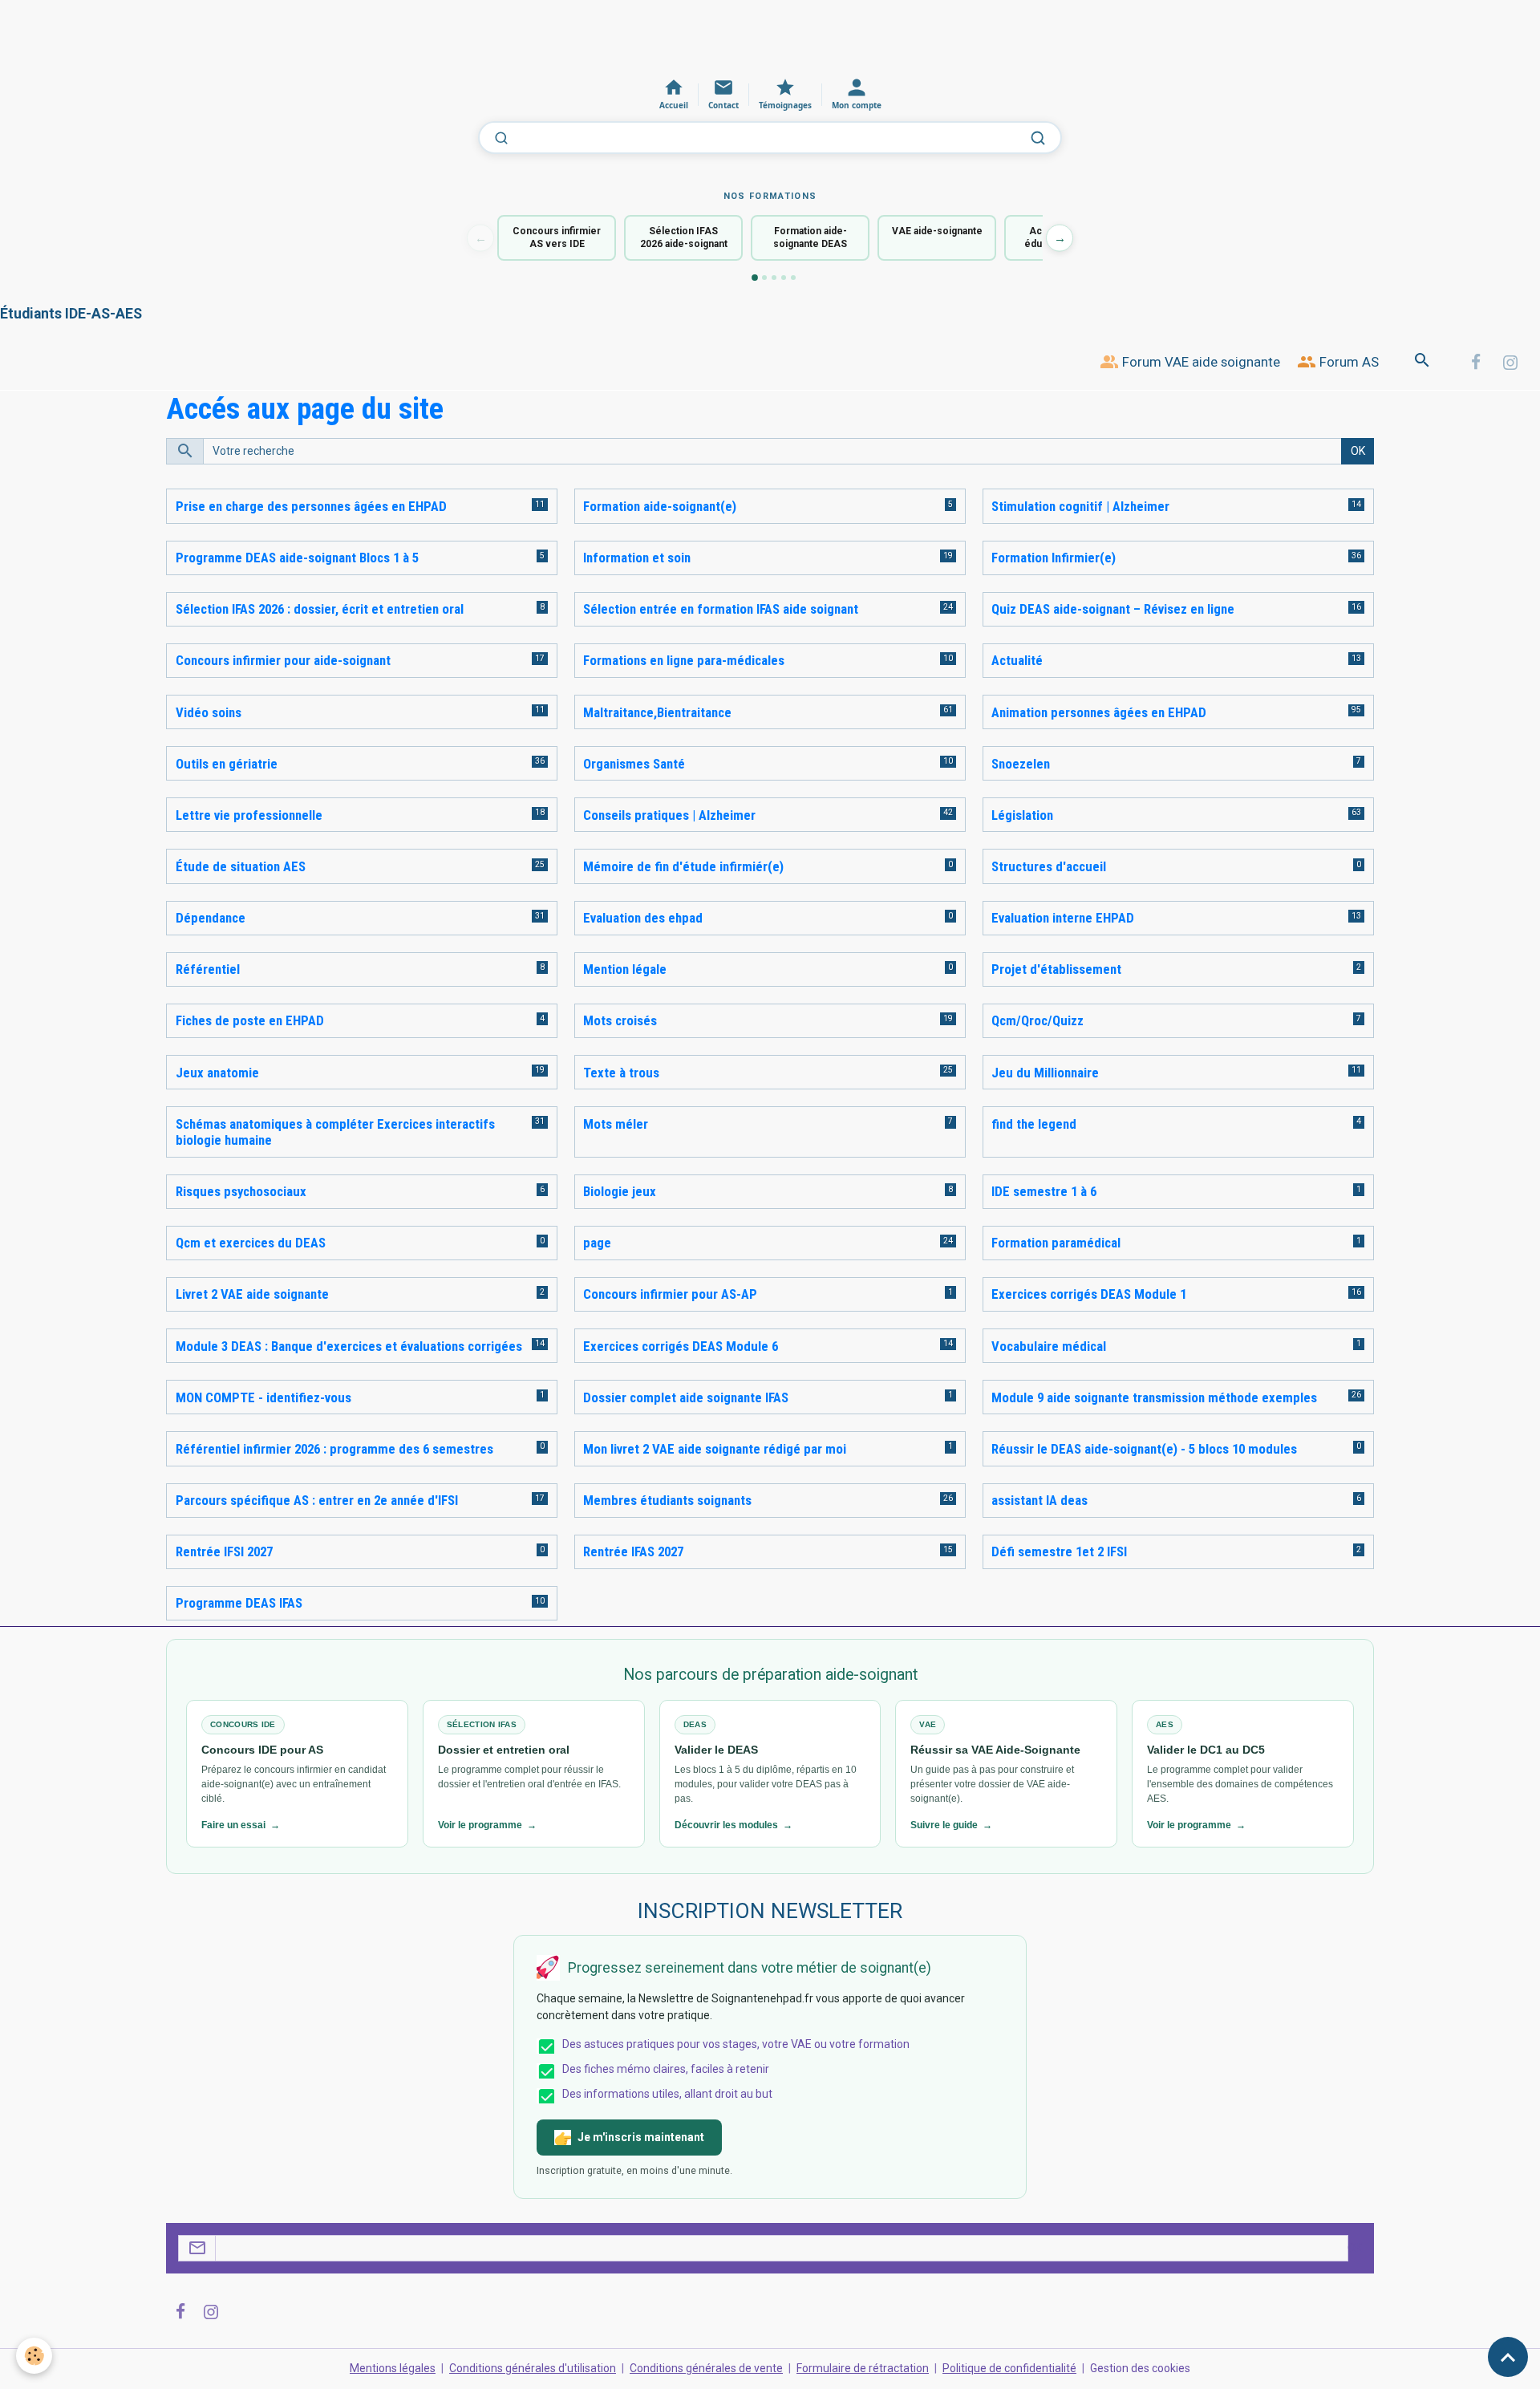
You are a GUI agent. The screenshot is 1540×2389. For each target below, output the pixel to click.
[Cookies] (34, 2356)
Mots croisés (620, 1020)
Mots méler (616, 1124)
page (597, 1243)
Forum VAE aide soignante (1200, 362)
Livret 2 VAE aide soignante (252, 1294)
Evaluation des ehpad (643, 918)
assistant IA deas (1039, 1500)
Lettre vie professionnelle (249, 815)
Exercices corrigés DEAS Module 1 (1089, 1294)
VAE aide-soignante (937, 231)
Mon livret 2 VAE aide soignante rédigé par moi (715, 1449)
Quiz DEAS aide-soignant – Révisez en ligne (1113, 609)
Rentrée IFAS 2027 (633, 1551)
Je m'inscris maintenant (641, 2137)
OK (1358, 451)
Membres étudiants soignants (667, 1500)
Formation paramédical (1056, 1243)
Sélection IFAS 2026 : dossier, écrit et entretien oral (320, 609)
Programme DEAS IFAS (239, 1603)
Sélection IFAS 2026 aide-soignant (684, 238)
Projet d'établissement (1056, 969)
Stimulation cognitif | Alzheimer (1080, 506)
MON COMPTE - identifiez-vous (263, 1397)
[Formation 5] (793, 278)
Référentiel (208, 969)
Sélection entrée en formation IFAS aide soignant (721, 609)
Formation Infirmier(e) (1054, 558)
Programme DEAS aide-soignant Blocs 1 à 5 (297, 558)
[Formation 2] (764, 278)
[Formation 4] (784, 278)
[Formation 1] (755, 278)
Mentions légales (393, 2368)
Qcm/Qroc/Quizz (1037, 1020)
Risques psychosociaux (241, 1191)
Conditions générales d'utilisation (533, 2368)
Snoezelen (1021, 764)
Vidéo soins (209, 712)
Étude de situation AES (241, 866)
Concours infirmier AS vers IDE (557, 238)
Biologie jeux (620, 1191)
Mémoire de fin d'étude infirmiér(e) (683, 866)
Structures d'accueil (1049, 866)
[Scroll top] (1508, 2357)
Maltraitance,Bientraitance (657, 712)
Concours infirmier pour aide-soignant (283, 660)
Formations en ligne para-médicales (684, 660)
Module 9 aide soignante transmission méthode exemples (1154, 1397)
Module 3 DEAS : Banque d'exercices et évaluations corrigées (349, 1346)
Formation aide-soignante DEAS (810, 238)
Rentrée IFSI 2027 (224, 1551)
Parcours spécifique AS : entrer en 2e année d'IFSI (317, 1500)
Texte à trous (621, 1073)
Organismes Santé (634, 764)
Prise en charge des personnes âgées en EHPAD (311, 506)
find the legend (1034, 1124)
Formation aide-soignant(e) (660, 506)
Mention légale (625, 969)
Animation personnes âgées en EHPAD (1099, 712)
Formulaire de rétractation (863, 2368)
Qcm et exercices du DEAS (251, 1243)
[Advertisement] (292, 36)
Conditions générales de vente (706, 2368)
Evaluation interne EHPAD (1063, 918)
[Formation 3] (774, 278)
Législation (1022, 815)
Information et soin (637, 558)
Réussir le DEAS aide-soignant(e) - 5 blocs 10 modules (1144, 1449)
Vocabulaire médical (1049, 1346)
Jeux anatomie (217, 1073)
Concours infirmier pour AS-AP (670, 1294)
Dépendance (211, 918)
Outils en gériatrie (227, 764)
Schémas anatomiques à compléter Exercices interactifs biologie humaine (335, 1132)
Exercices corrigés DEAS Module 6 (681, 1346)
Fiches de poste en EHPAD (250, 1020)
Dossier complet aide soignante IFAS (686, 1397)
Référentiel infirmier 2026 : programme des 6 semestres (334, 1449)
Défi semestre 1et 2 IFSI (1059, 1551)
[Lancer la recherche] (1038, 138)
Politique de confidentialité (1009, 2368)
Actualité (1017, 660)
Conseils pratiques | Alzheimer (669, 815)
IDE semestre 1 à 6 (1044, 1191)
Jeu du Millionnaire (1045, 1073)
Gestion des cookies (1140, 2368)
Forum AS (1347, 362)
